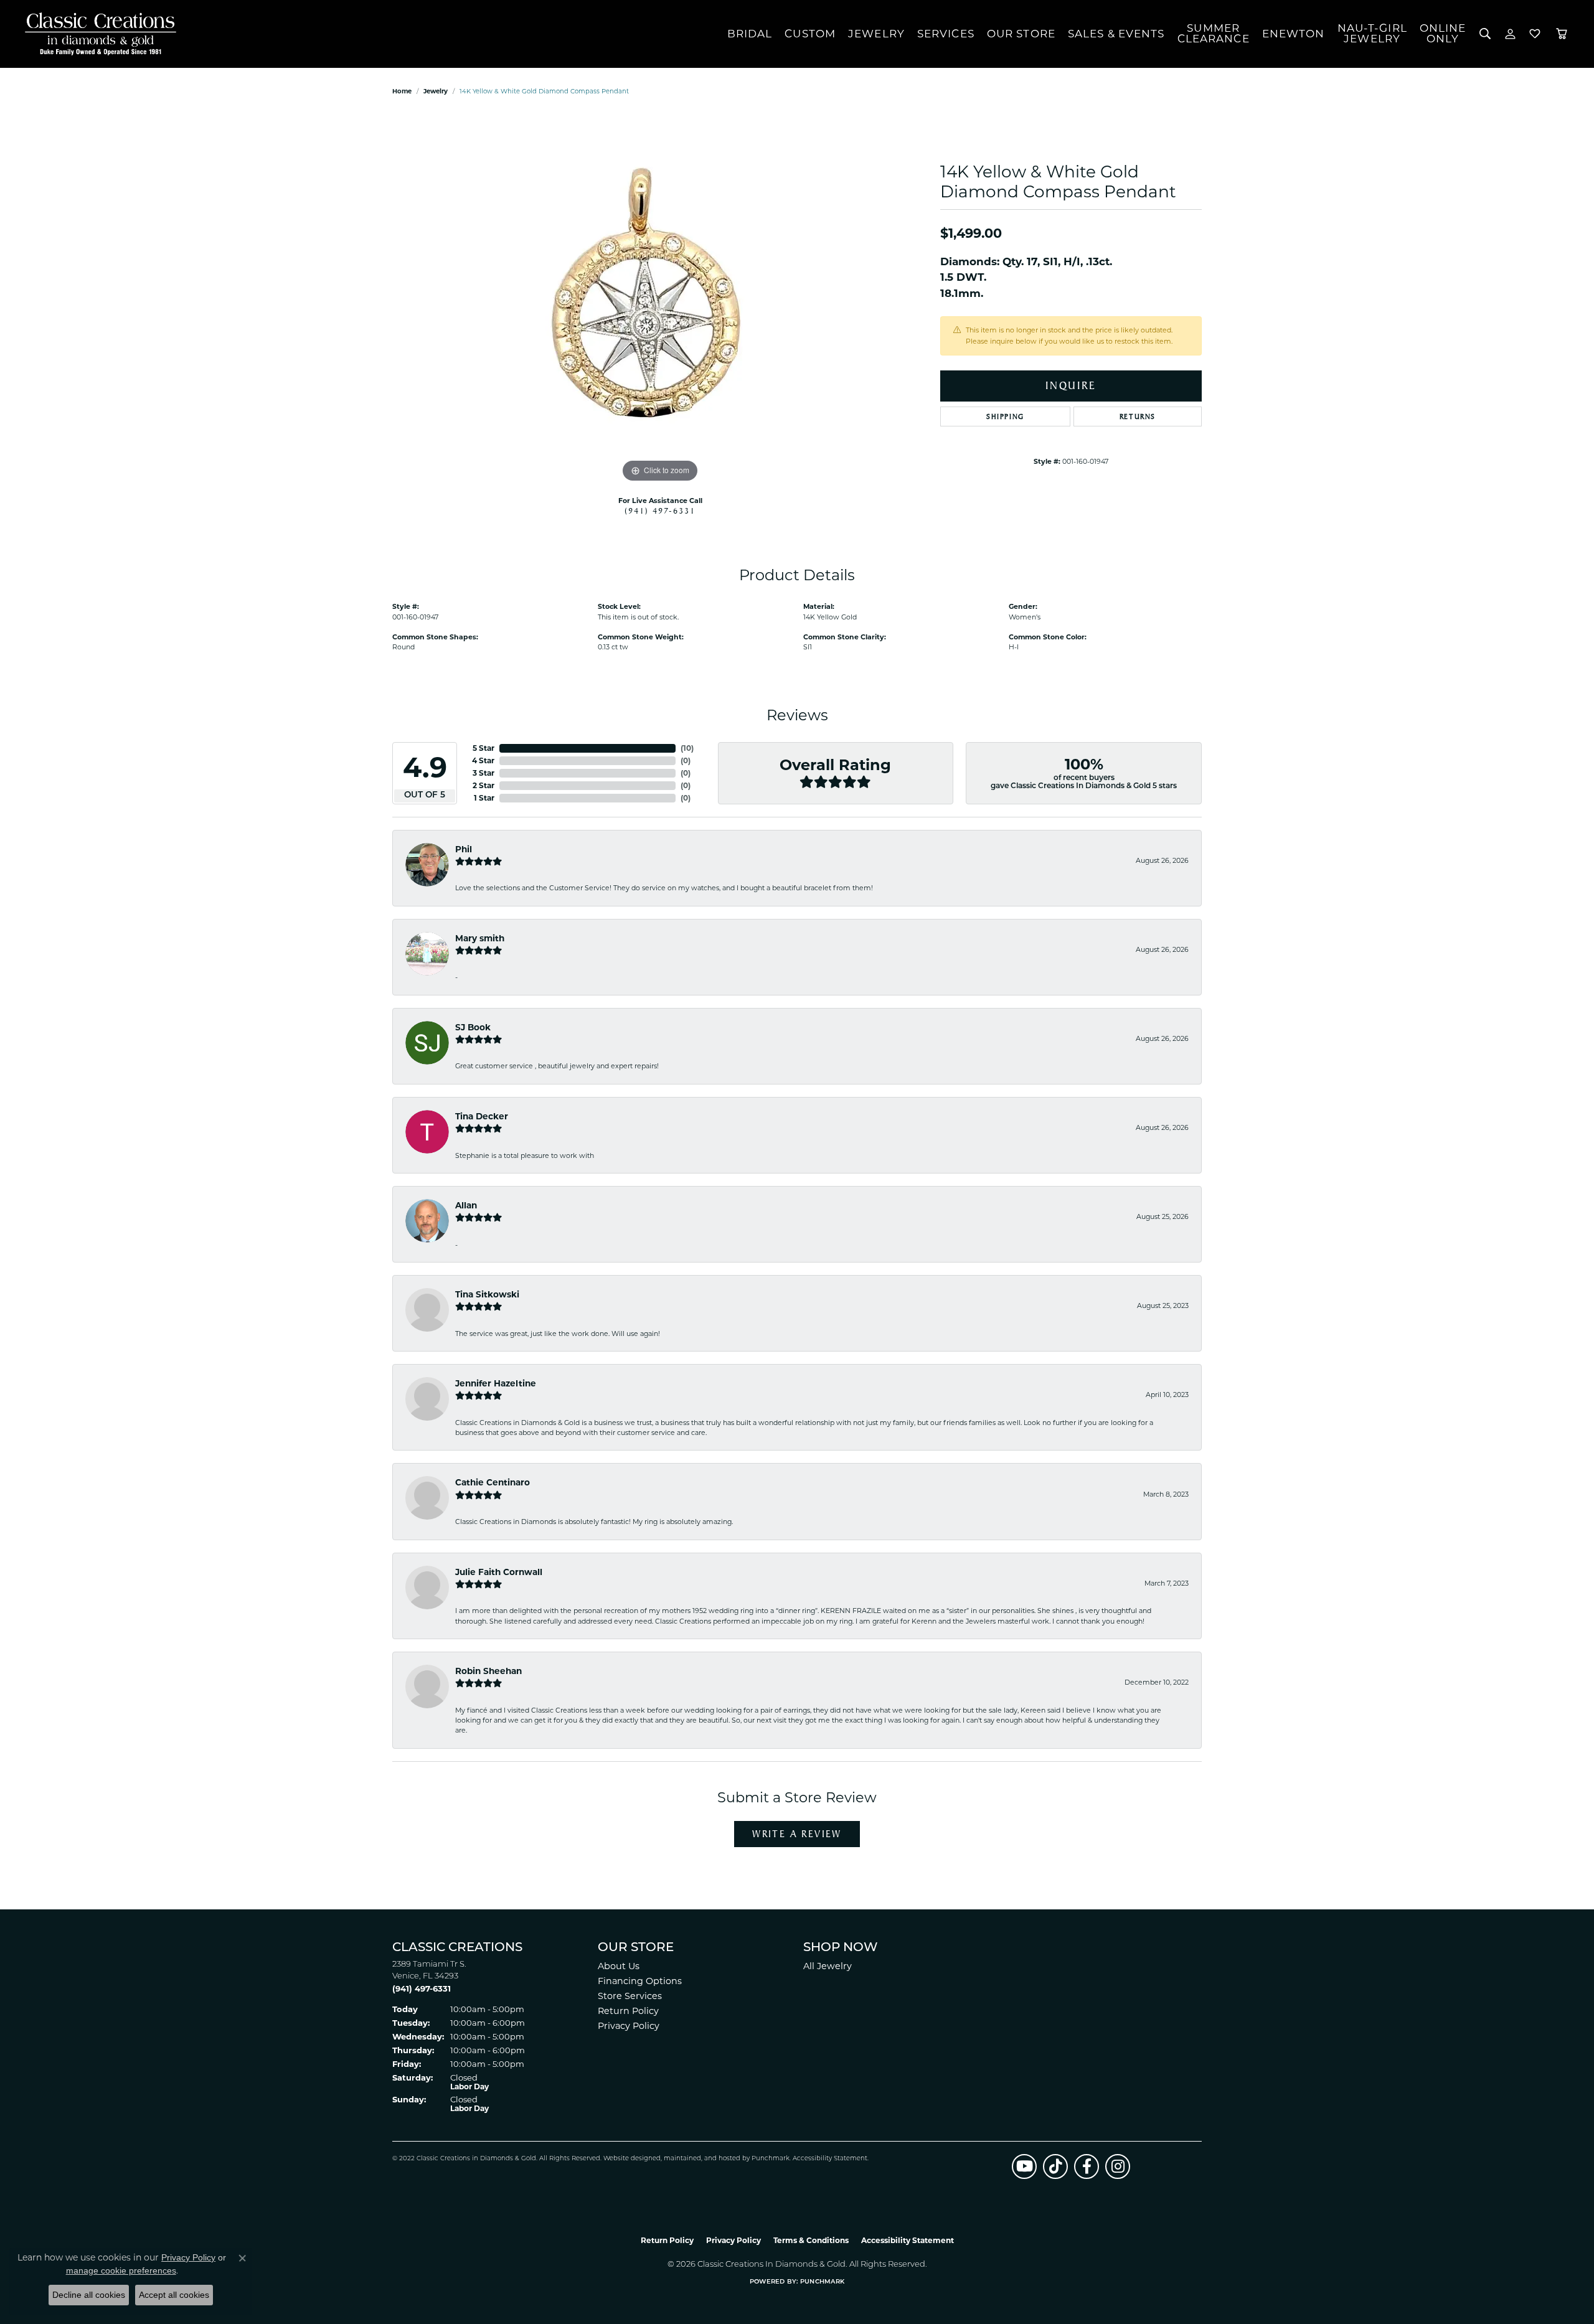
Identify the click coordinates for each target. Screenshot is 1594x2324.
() (687, 748)
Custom (810, 34)
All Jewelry (828, 1966)
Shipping (1005, 416)
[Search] (1485, 34)
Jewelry (876, 34)
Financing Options (640, 1981)
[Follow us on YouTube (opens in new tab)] (1024, 2166)
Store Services (630, 1996)
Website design (628, 2159)
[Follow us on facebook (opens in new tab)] (1087, 2166)
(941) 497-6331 (660, 510)
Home (402, 91)
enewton (1294, 34)
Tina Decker (482, 1116)
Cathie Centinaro (493, 1482)
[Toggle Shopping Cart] (1562, 34)
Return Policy (628, 2011)
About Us (619, 1966)
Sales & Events (1116, 34)
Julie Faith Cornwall (499, 1572)
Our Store (1021, 34)
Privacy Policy (629, 2026)
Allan (466, 1205)
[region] (660, 299)
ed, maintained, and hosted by (702, 2159)
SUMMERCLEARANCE (1214, 33)
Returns (1138, 416)
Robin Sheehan (488, 1671)
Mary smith (480, 938)
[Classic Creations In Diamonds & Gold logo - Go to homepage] (97, 34)
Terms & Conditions (811, 2240)
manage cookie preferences (121, 2270)
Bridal (750, 34)
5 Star (483, 748)
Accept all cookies (174, 2295)
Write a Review (797, 1834)
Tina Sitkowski (487, 1294)
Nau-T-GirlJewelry (1372, 33)
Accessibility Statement (830, 2159)
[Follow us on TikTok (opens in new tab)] (1055, 2166)
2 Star (483, 785)
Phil (464, 849)
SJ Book (473, 1027)
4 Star (483, 760)
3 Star (483, 773)
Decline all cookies (89, 2295)
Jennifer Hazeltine (496, 1383)
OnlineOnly (1443, 33)
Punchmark (771, 2159)
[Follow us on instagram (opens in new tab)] (1118, 2166)
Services (946, 34)
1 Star (484, 798)
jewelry (436, 91)
